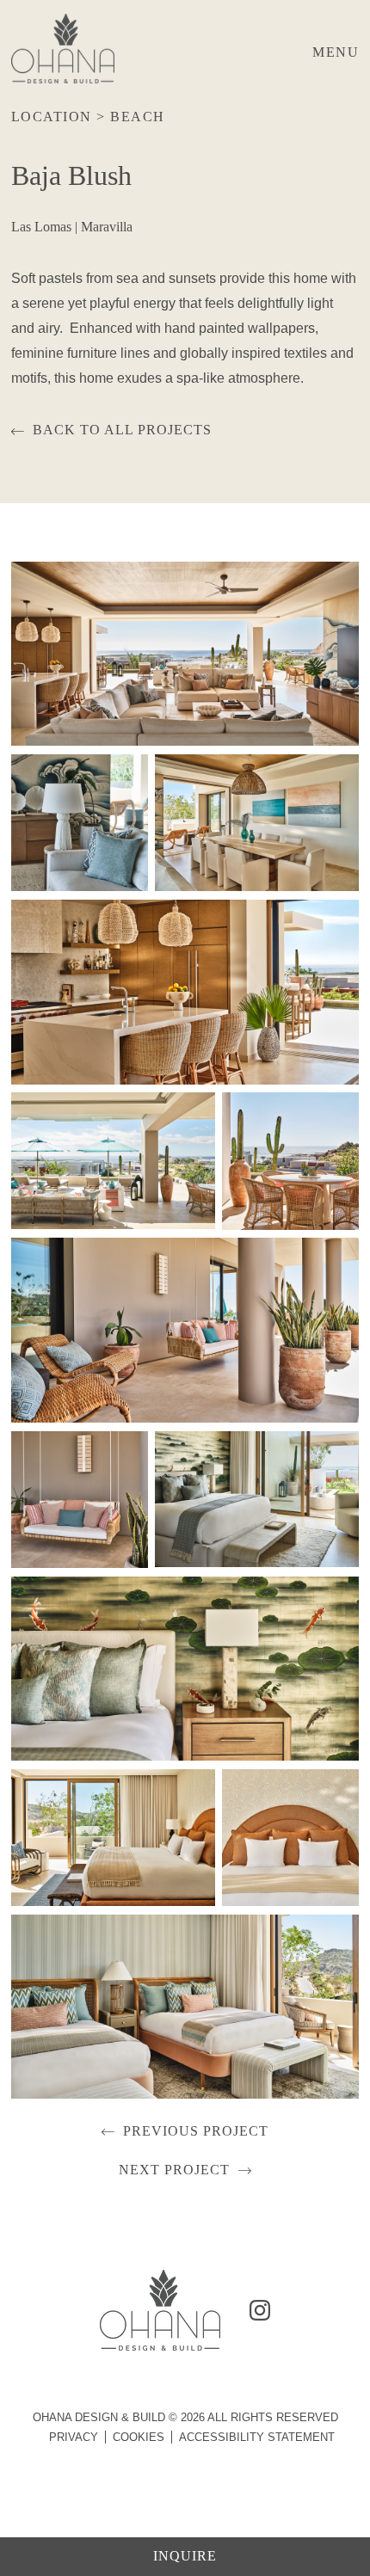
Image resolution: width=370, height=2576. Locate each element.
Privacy (74, 2437)
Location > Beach (88, 117)
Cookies (139, 2437)
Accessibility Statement (257, 2437)
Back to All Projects (122, 430)
